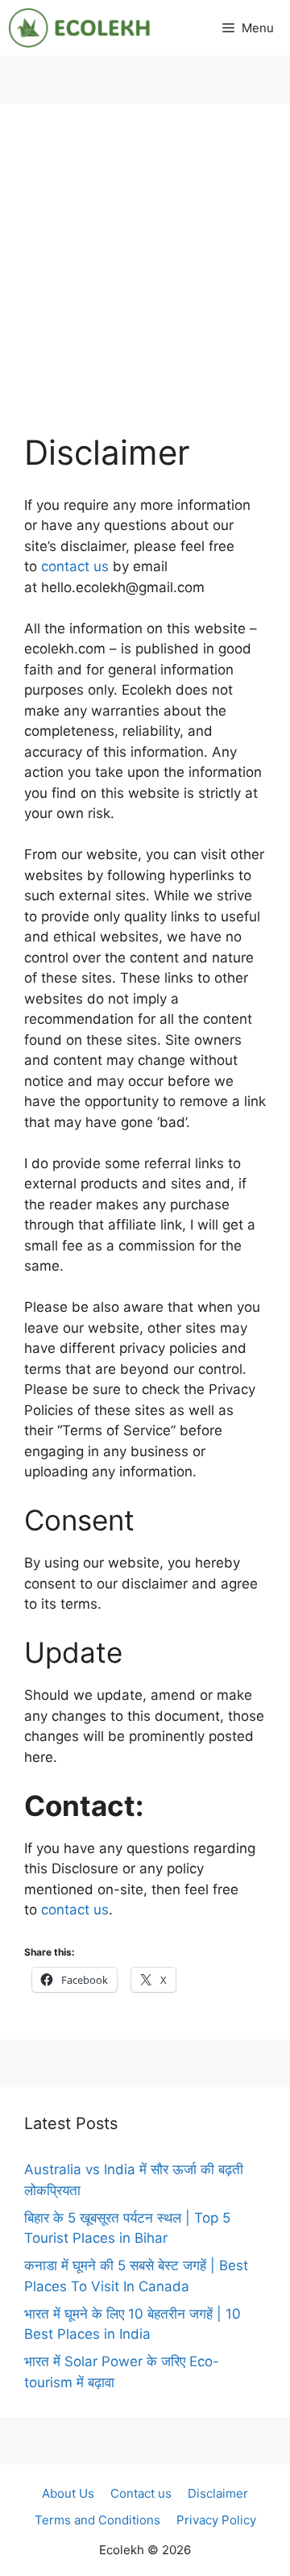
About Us (68, 2493)
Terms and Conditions (97, 2520)
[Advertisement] (145, 281)
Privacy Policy (216, 2520)
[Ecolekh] (79, 28)
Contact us (141, 2493)
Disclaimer (218, 2493)
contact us (73, 566)
